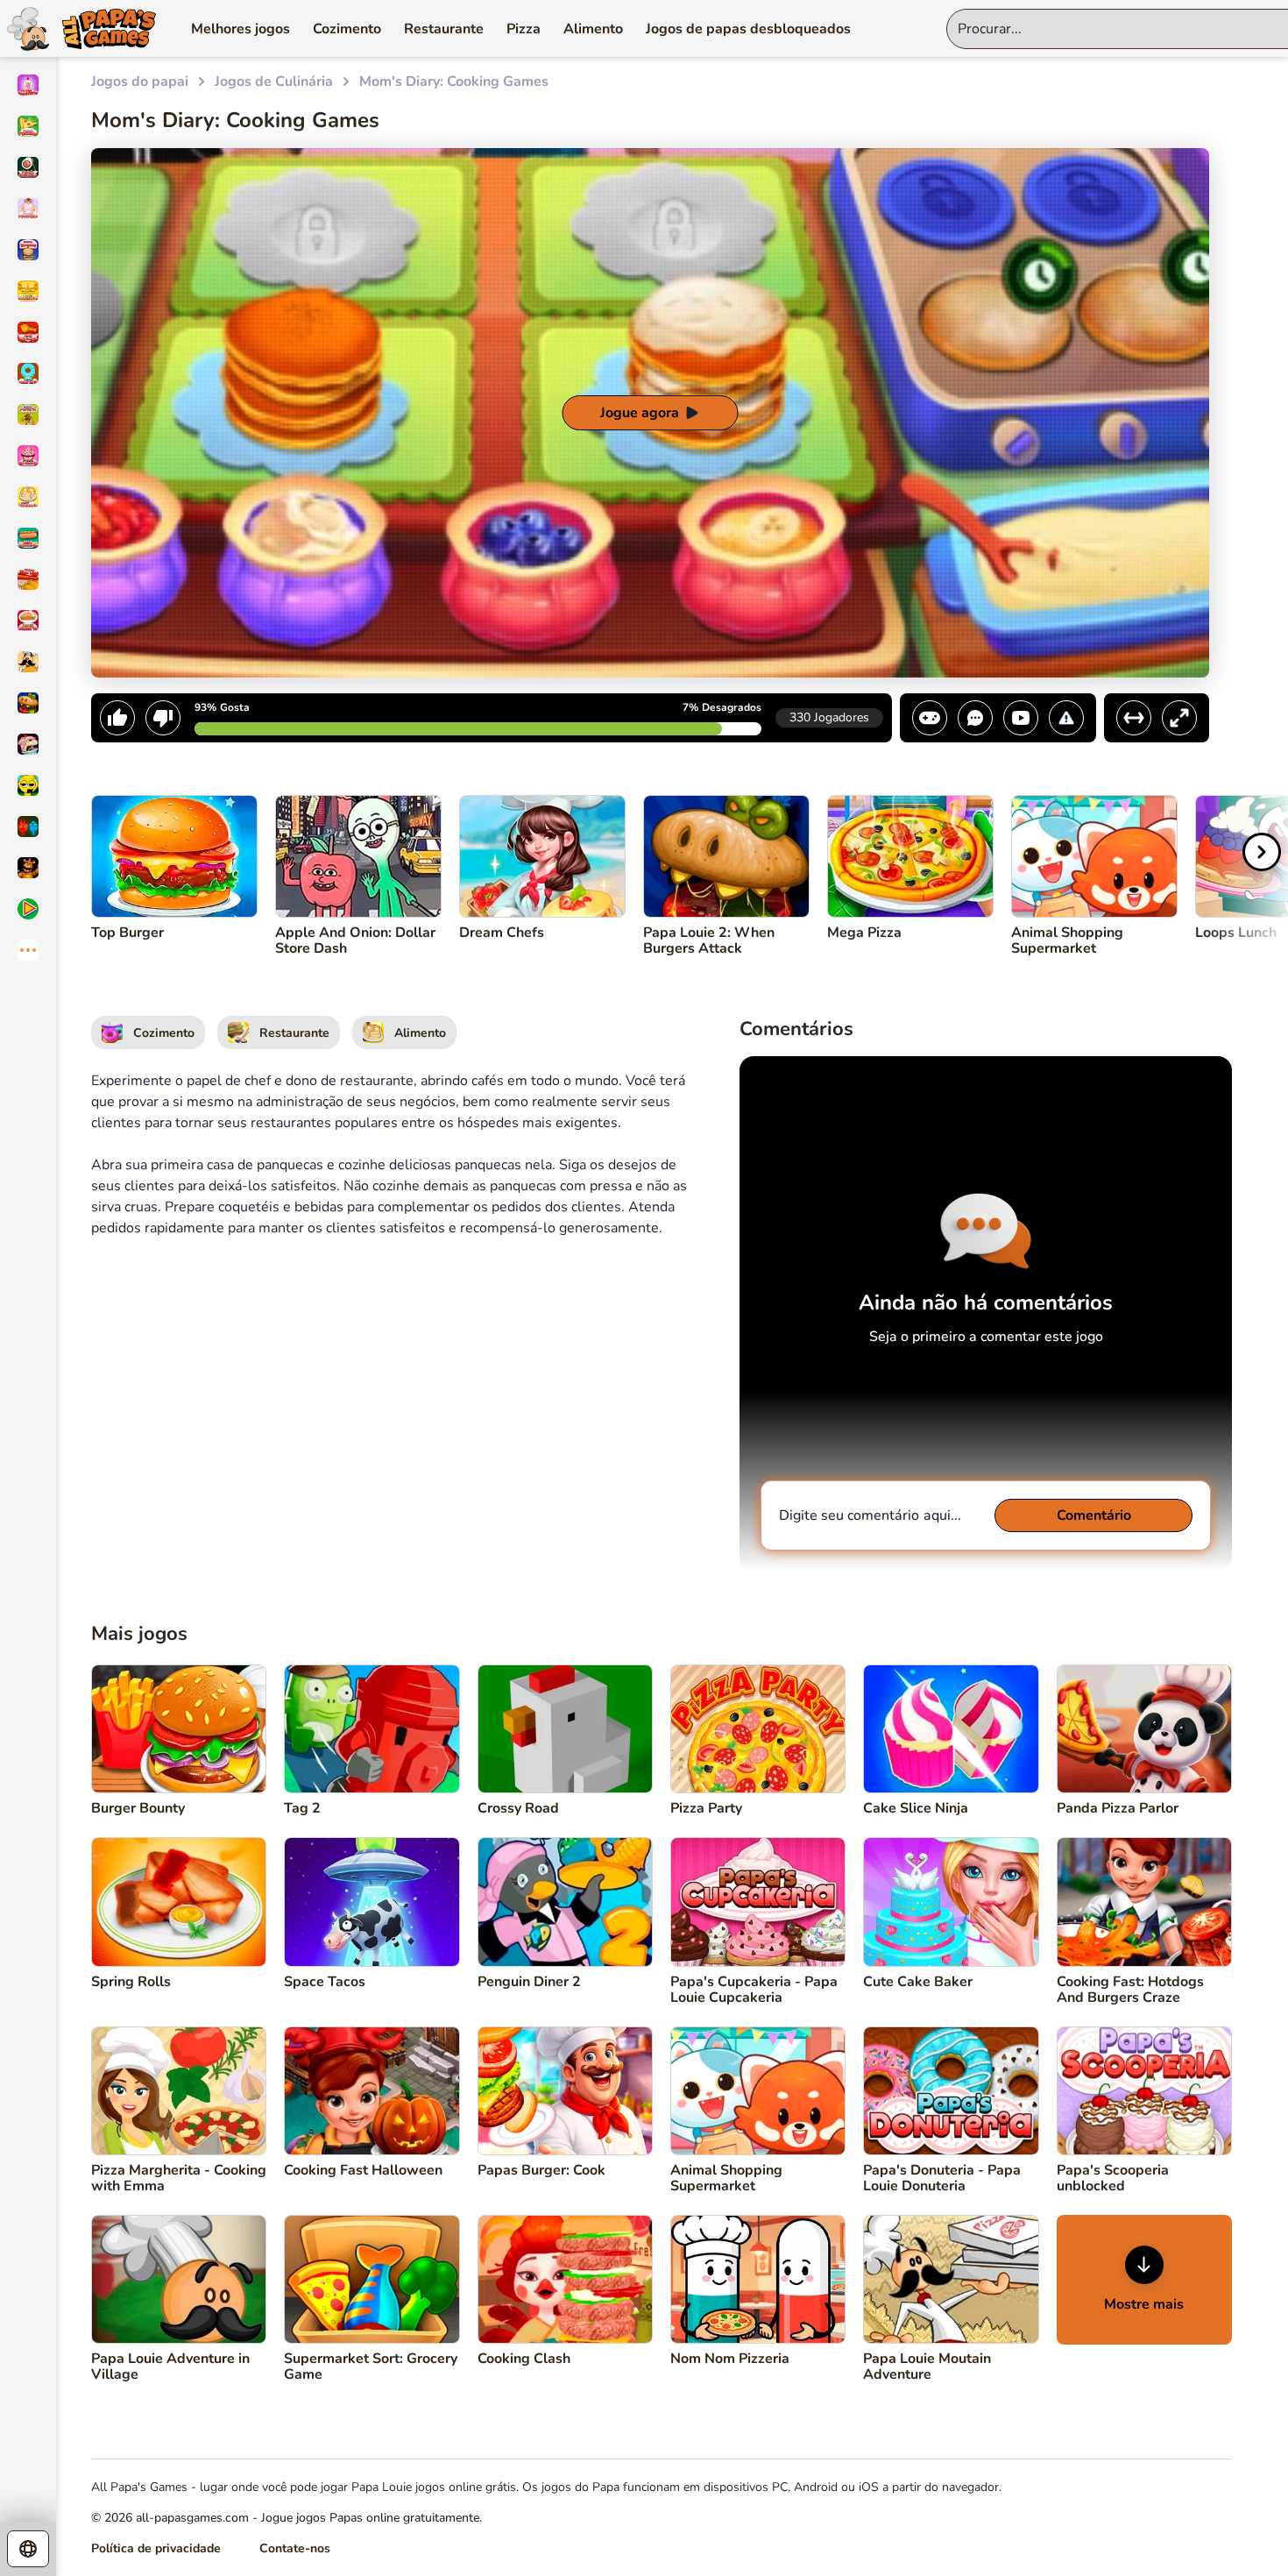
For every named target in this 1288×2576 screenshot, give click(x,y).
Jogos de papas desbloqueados (748, 29)
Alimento (593, 29)
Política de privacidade (156, 2548)
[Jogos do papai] (78, 28)
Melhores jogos (241, 29)
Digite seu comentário (870, 1515)
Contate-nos (295, 2548)
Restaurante (444, 29)
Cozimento (347, 29)
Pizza (524, 29)
